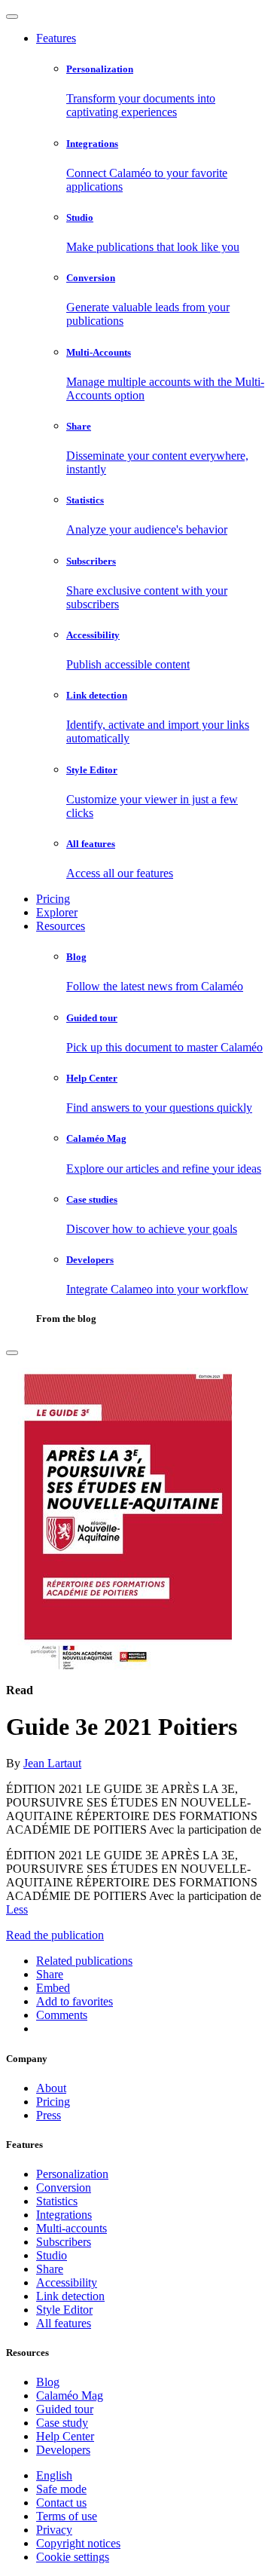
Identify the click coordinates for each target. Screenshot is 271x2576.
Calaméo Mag (70, 2395)
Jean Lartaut (52, 1763)
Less (17, 1909)
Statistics (57, 2201)
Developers (63, 2450)
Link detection (70, 2296)
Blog (48, 2382)
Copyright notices (78, 2543)
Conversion (64, 2187)
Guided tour (65, 2409)
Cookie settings (73, 2557)
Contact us (61, 2503)
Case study (62, 2423)
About (51, 2088)
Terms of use (67, 2516)
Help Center (65, 2436)
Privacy (54, 2530)
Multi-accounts (72, 2228)
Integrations (64, 2215)
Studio (52, 2255)
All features (64, 2323)
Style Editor (64, 2310)
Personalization (72, 2174)
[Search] (12, 1353)
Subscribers (64, 2242)
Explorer (57, 912)
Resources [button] (61, 926)
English (54, 2475)
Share (50, 2269)
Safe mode (61, 2489)
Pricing (53, 899)
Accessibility (67, 2282)
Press (49, 2115)
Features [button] (56, 38)
